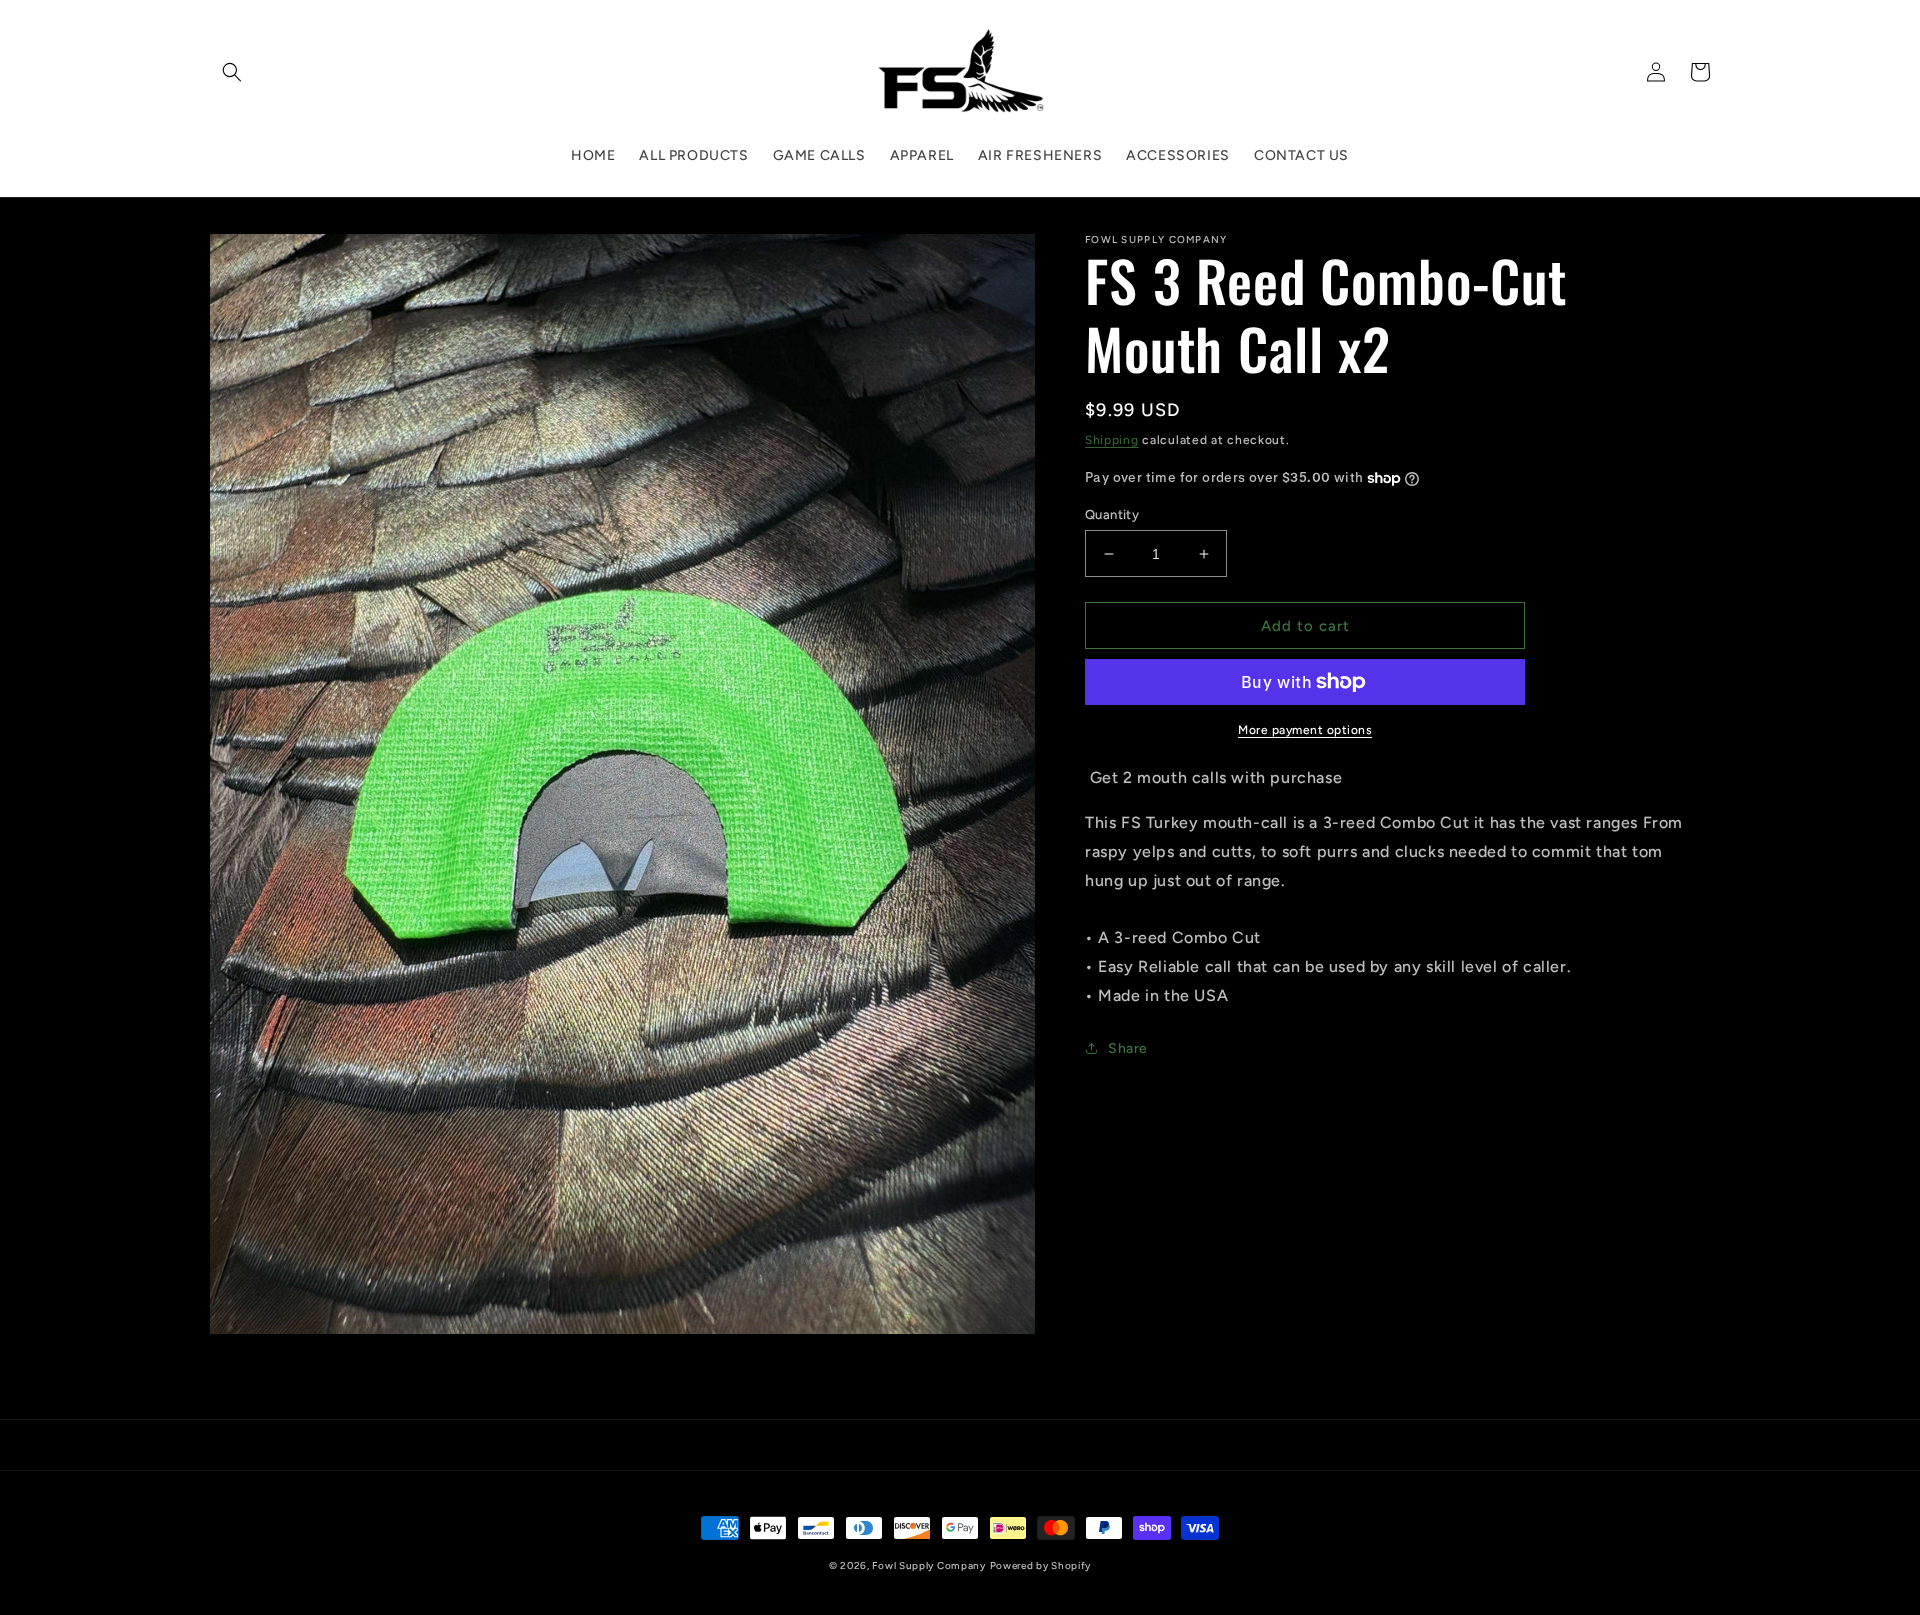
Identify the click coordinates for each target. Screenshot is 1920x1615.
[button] (232, 72)
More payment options (1305, 730)
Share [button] (1128, 1048)
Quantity (1112, 514)
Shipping (1112, 440)
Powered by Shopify (1041, 1565)
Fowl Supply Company (928, 1565)
